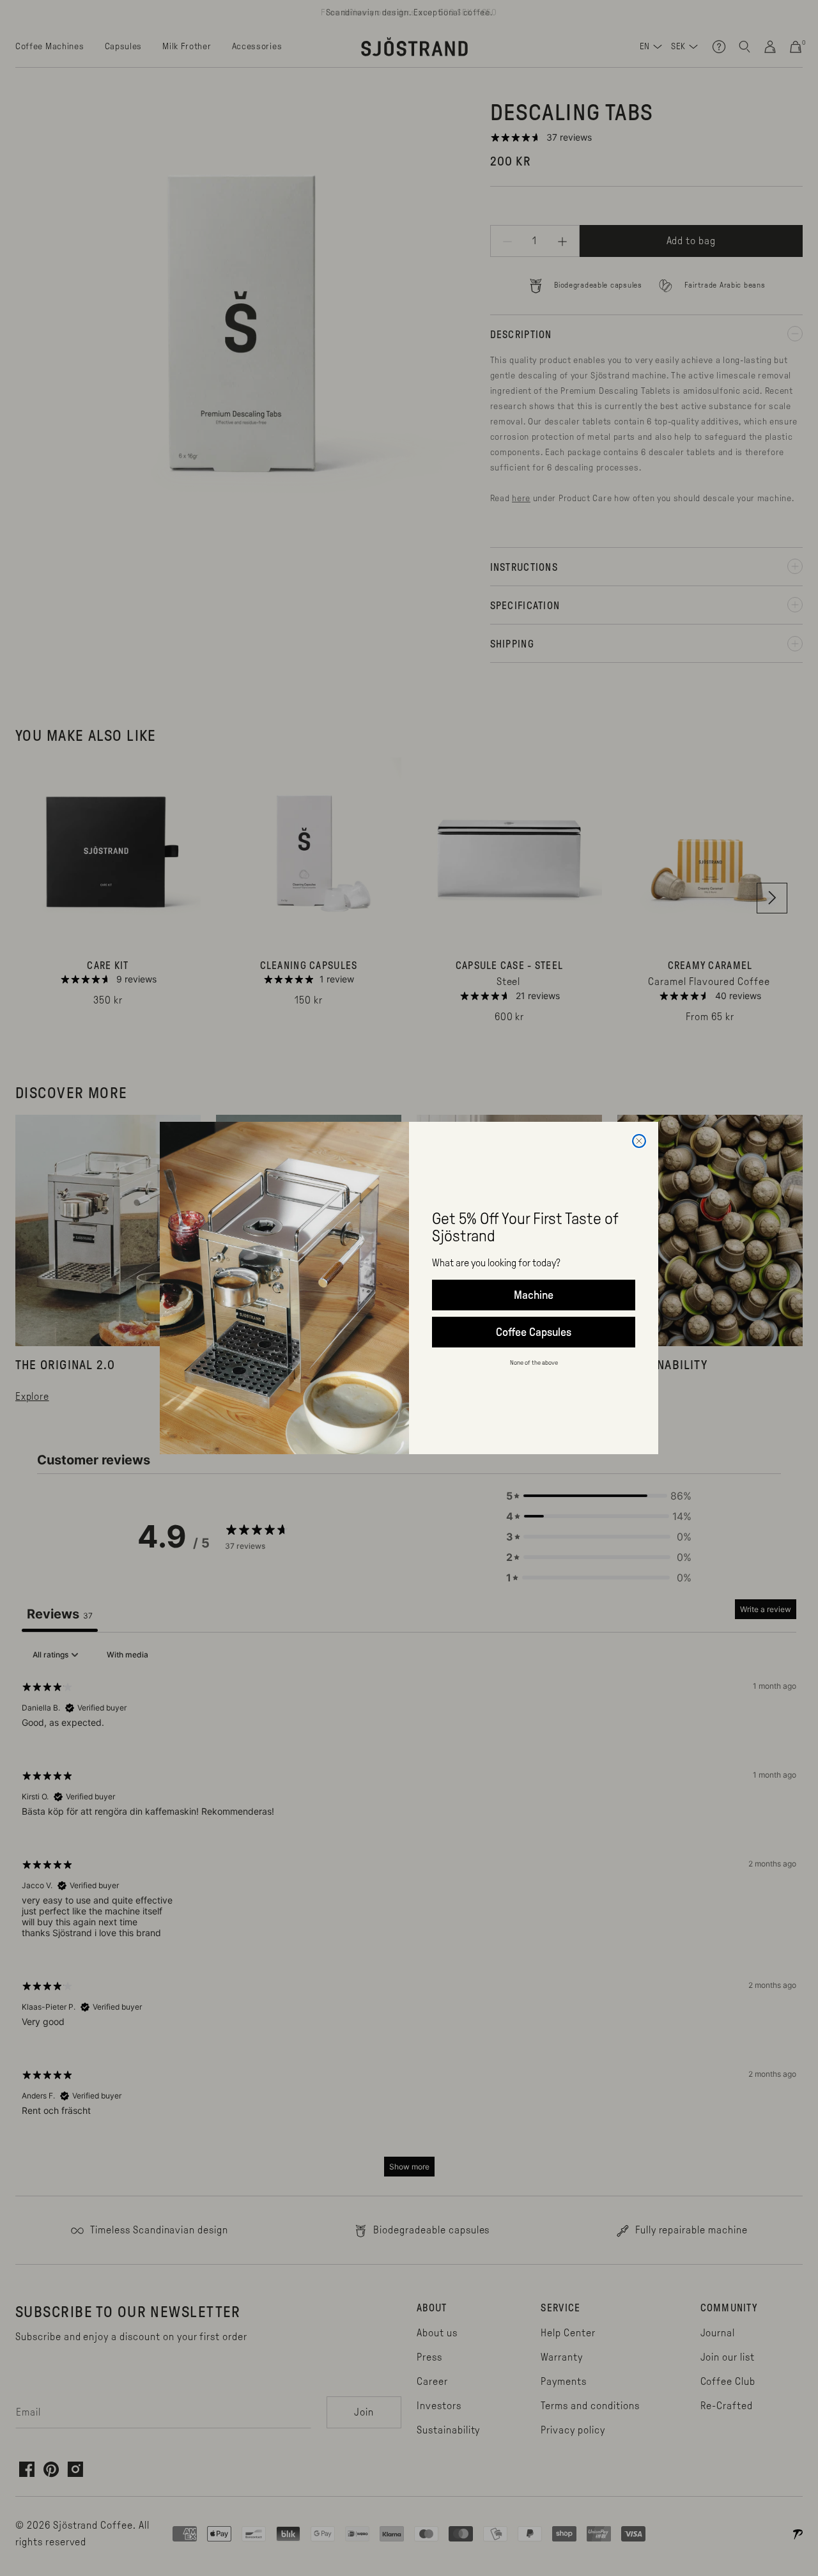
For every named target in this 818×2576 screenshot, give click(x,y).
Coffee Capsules (534, 1332)
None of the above (534, 1362)
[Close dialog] (639, 1141)
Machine (534, 1295)
